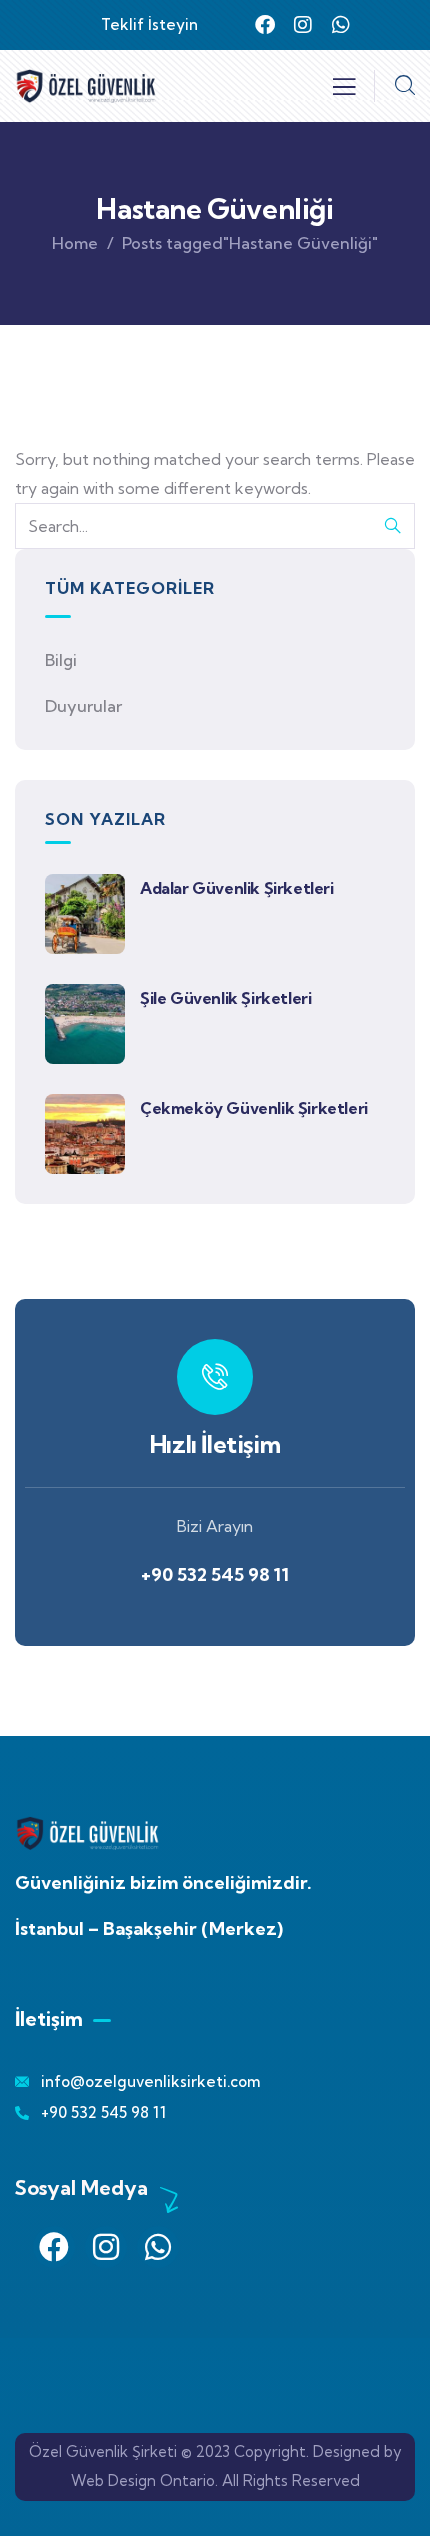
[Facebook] (265, 25)
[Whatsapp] (341, 25)
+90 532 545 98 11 (215, 1247)
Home (75, 243)
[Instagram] (303, 25)
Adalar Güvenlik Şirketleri (237, 888)
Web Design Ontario (143, 2480)
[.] (344, 92)
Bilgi (61, 660)
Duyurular (83, 706)
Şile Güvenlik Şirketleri (225, 998)
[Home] (86, 85)
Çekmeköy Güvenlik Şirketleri (254, 1108)
